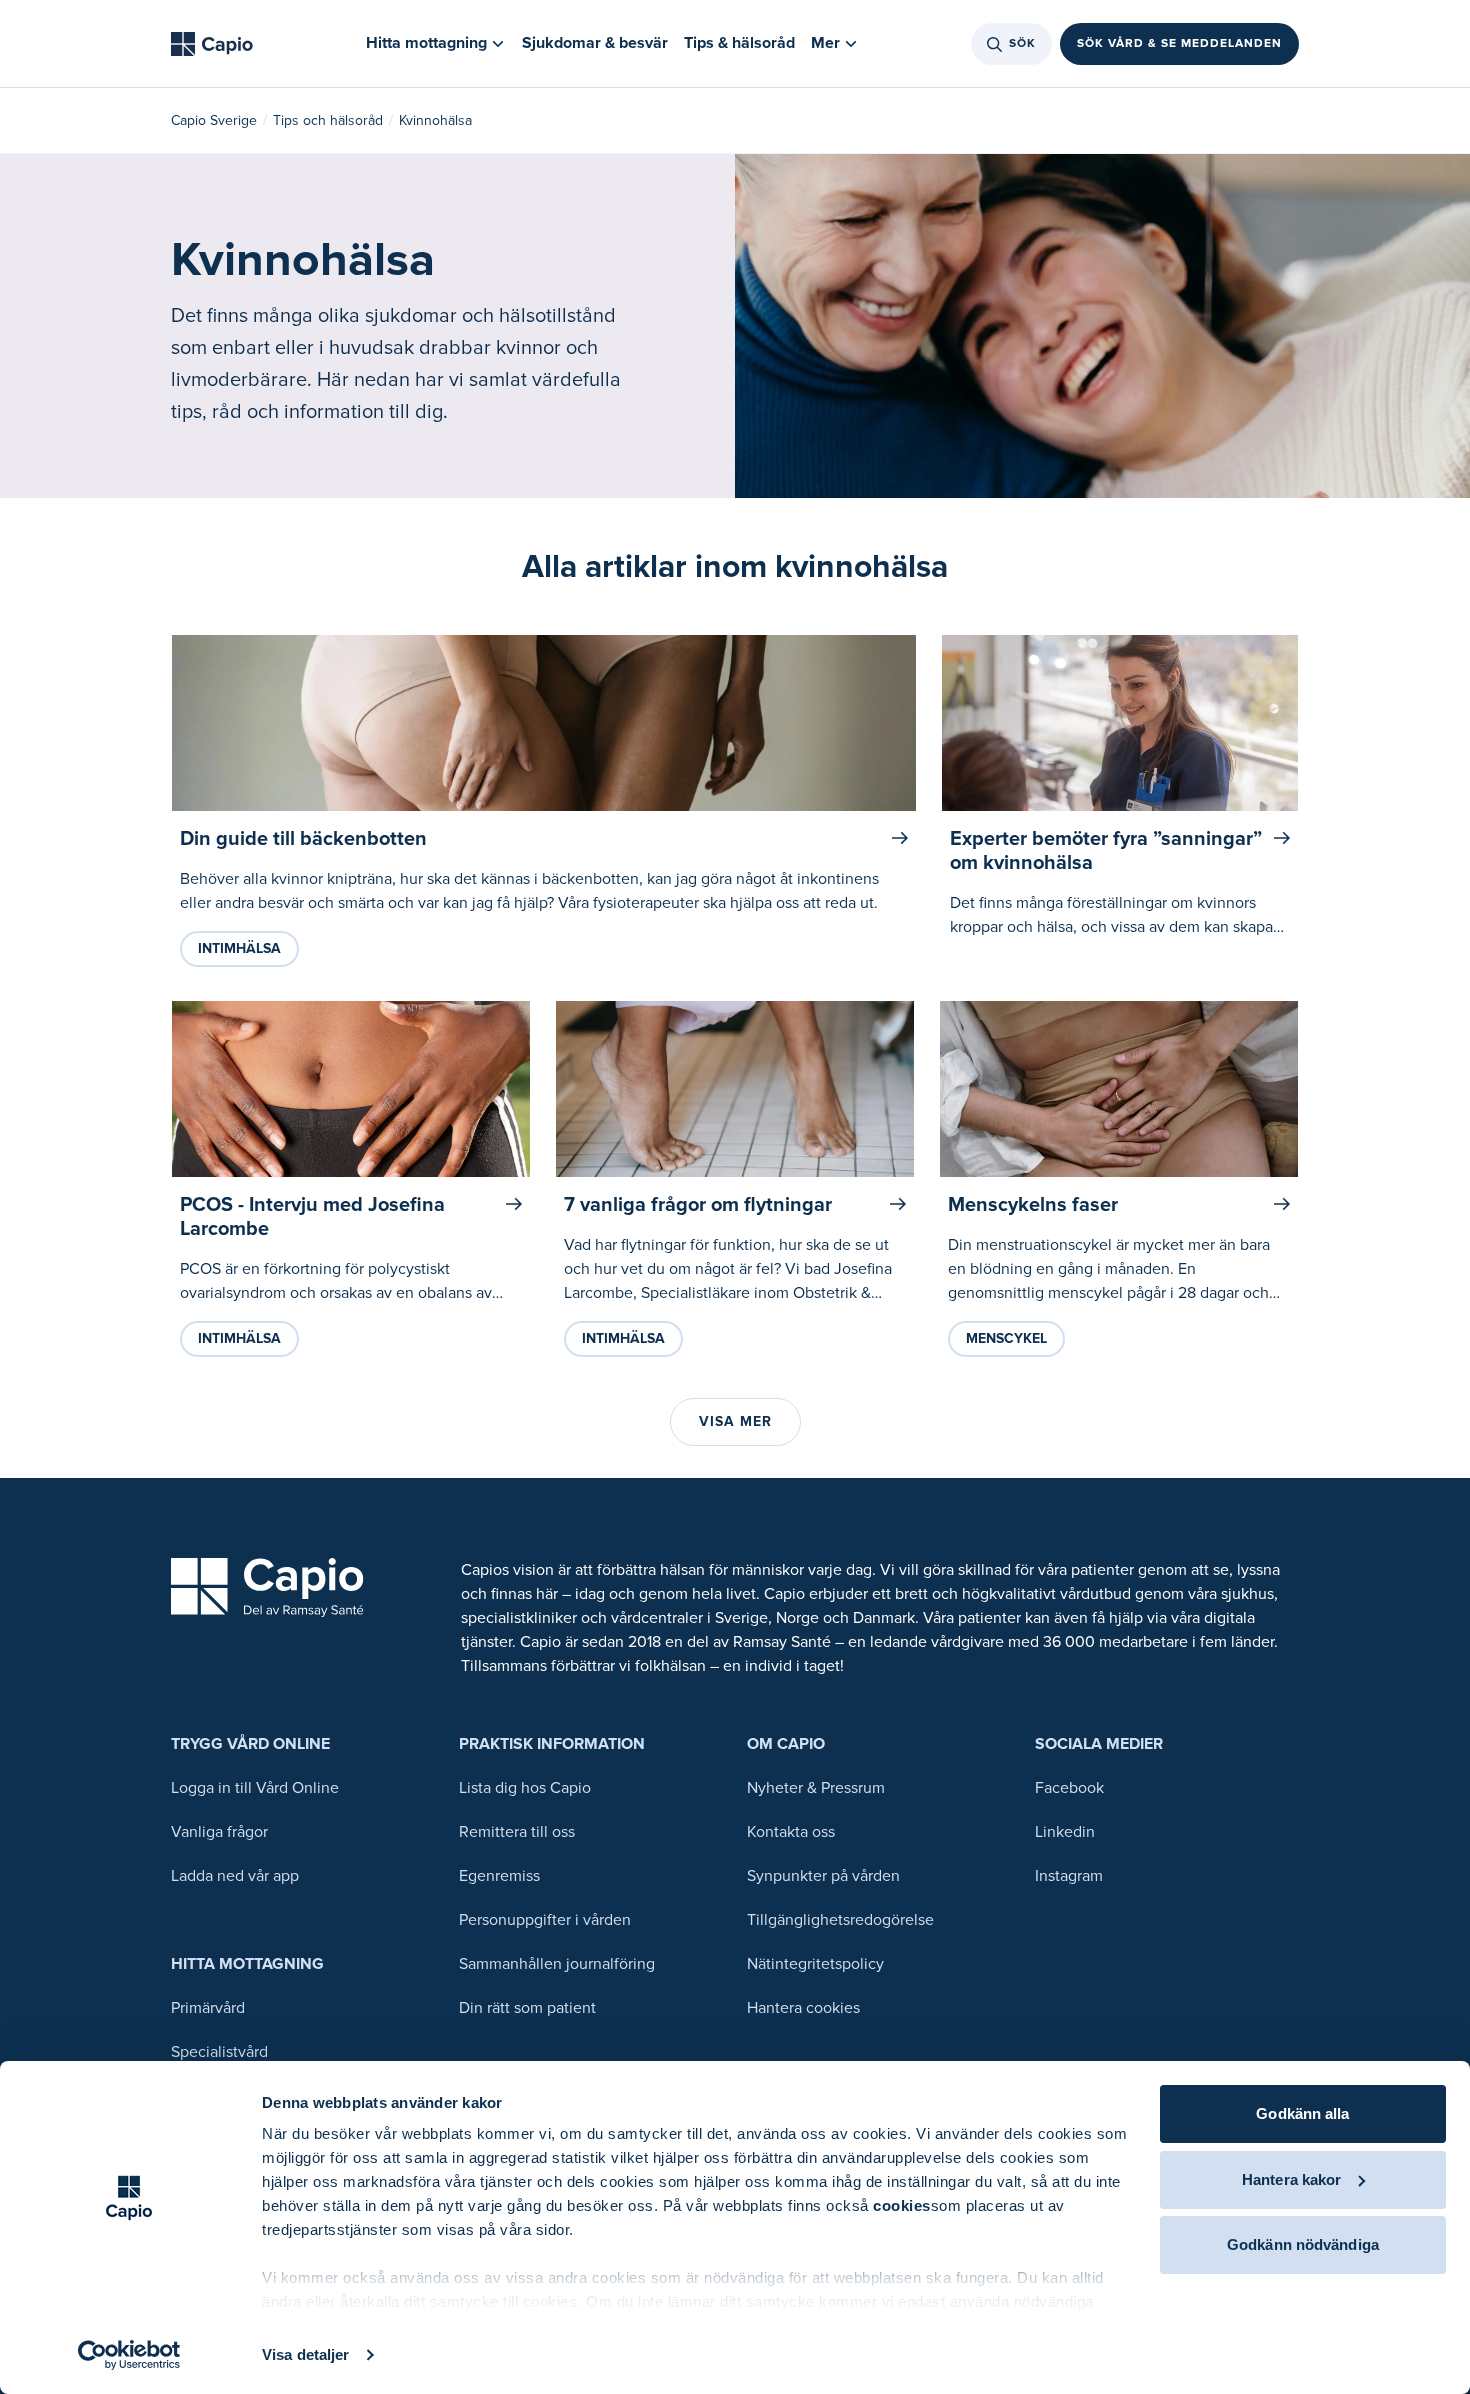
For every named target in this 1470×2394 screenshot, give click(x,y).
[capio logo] (267, 1587)
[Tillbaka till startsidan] (212, 44)
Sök (1022, 43)
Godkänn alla (1302, 2113)
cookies (902, 2205)
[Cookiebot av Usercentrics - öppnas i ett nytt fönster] (129, 2355)
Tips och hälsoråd (328, 120)
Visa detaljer (305, 2354)
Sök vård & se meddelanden (1179, 43)
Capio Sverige (214, 120)
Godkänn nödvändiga (1303, 2244)
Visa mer (735, 1421)
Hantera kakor (1291, 2179)
